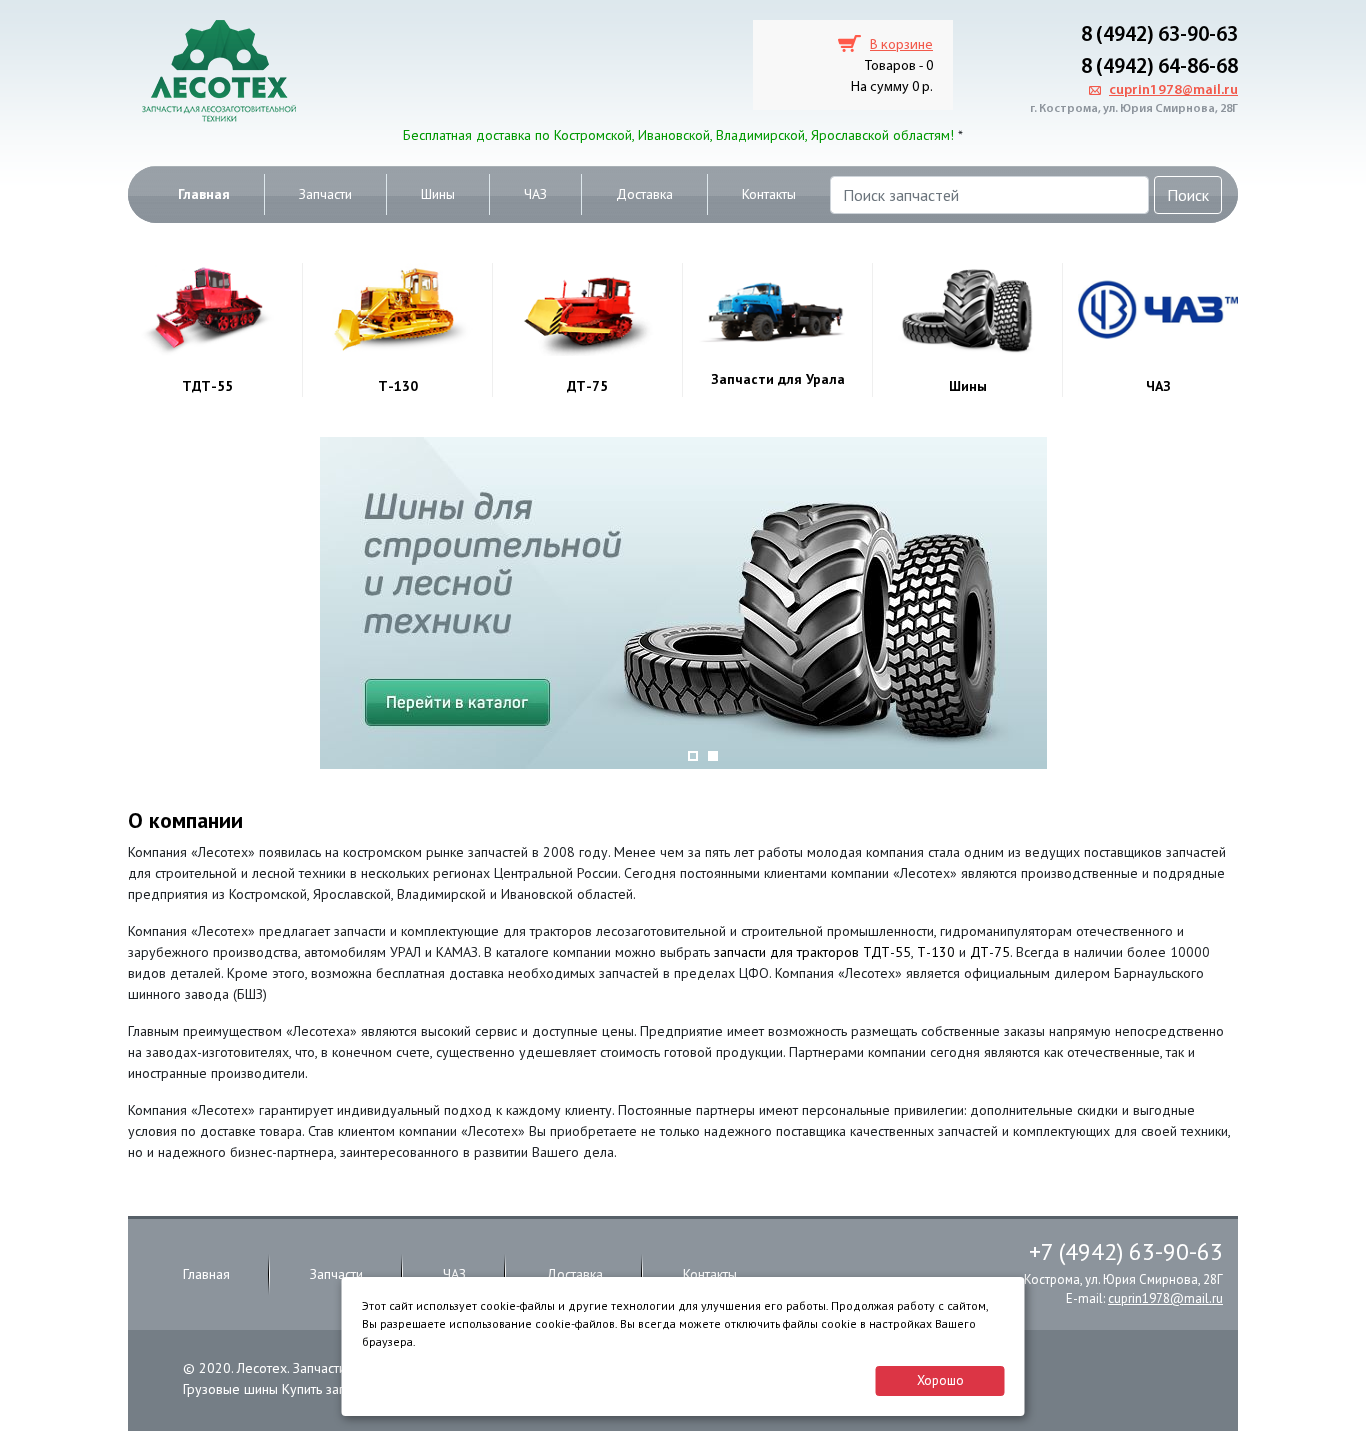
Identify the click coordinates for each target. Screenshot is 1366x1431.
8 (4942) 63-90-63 (1159, 35)
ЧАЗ (535, 194)
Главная (204, 194)
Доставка (644, 194)
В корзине (901, 45)
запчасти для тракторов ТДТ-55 (812, 952)
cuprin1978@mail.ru (1173, 90)
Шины (438, 194)
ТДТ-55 (207, 386)
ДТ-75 (587, 386)
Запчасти (325, 194)
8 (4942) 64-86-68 (1159, 67)
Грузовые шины (230, 1389)
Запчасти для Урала (778, 379)
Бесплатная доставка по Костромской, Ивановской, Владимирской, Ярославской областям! (678, 135)
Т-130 (398, 386)
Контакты (769, 194)
